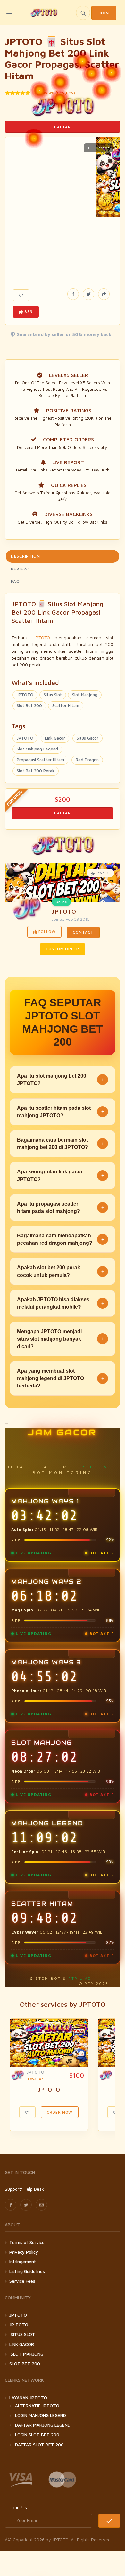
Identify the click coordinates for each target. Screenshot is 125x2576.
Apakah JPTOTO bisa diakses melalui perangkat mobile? (61, 1303)
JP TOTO (19, 2325)
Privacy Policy (24, 2252)
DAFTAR (62, 127)
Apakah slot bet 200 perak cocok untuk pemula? (61, 1271)
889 (28, 312)
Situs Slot (53, 695)
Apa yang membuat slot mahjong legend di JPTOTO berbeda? (61, 1378)
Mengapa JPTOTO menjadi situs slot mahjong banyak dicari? (61, 1339)
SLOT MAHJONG (26, 2354)
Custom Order (63, 949)
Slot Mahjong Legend (37, 749)
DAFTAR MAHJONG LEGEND (43, 2425)
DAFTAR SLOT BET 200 (39, 2444)
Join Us (19, 2507)
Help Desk (34, 2189)
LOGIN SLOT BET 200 (37, 2434)
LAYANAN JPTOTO (28, 2397)
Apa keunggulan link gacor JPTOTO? (61, 1175)
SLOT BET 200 (25, 2363)
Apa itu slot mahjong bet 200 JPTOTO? (61, 1080)
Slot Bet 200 (29, 705)
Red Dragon (87, 760)
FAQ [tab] (15, 581)
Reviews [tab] (21, 569)
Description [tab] (25, 556)
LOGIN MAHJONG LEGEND (41, 2415)
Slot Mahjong (85, 695)
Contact (83, 932)
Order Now (60, 2112)
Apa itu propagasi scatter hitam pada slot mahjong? (61, 1207)
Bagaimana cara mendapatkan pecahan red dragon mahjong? (61, 1239)
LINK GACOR (22, 2344)
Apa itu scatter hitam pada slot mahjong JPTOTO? (61, 1112)
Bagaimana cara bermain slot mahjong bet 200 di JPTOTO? (61, 1144)
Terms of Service (27, 2242)
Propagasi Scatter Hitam (40, 760)
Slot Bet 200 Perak (36, 771)
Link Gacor (55, 738)
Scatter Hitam (66, 705)
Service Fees (22, 2281)
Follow (47, 932)
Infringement (23, 2262)
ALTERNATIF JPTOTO (37, 2405)
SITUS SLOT (22, 2334)
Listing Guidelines (27, 2271)
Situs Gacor (88, 738)
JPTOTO (42, 637)
